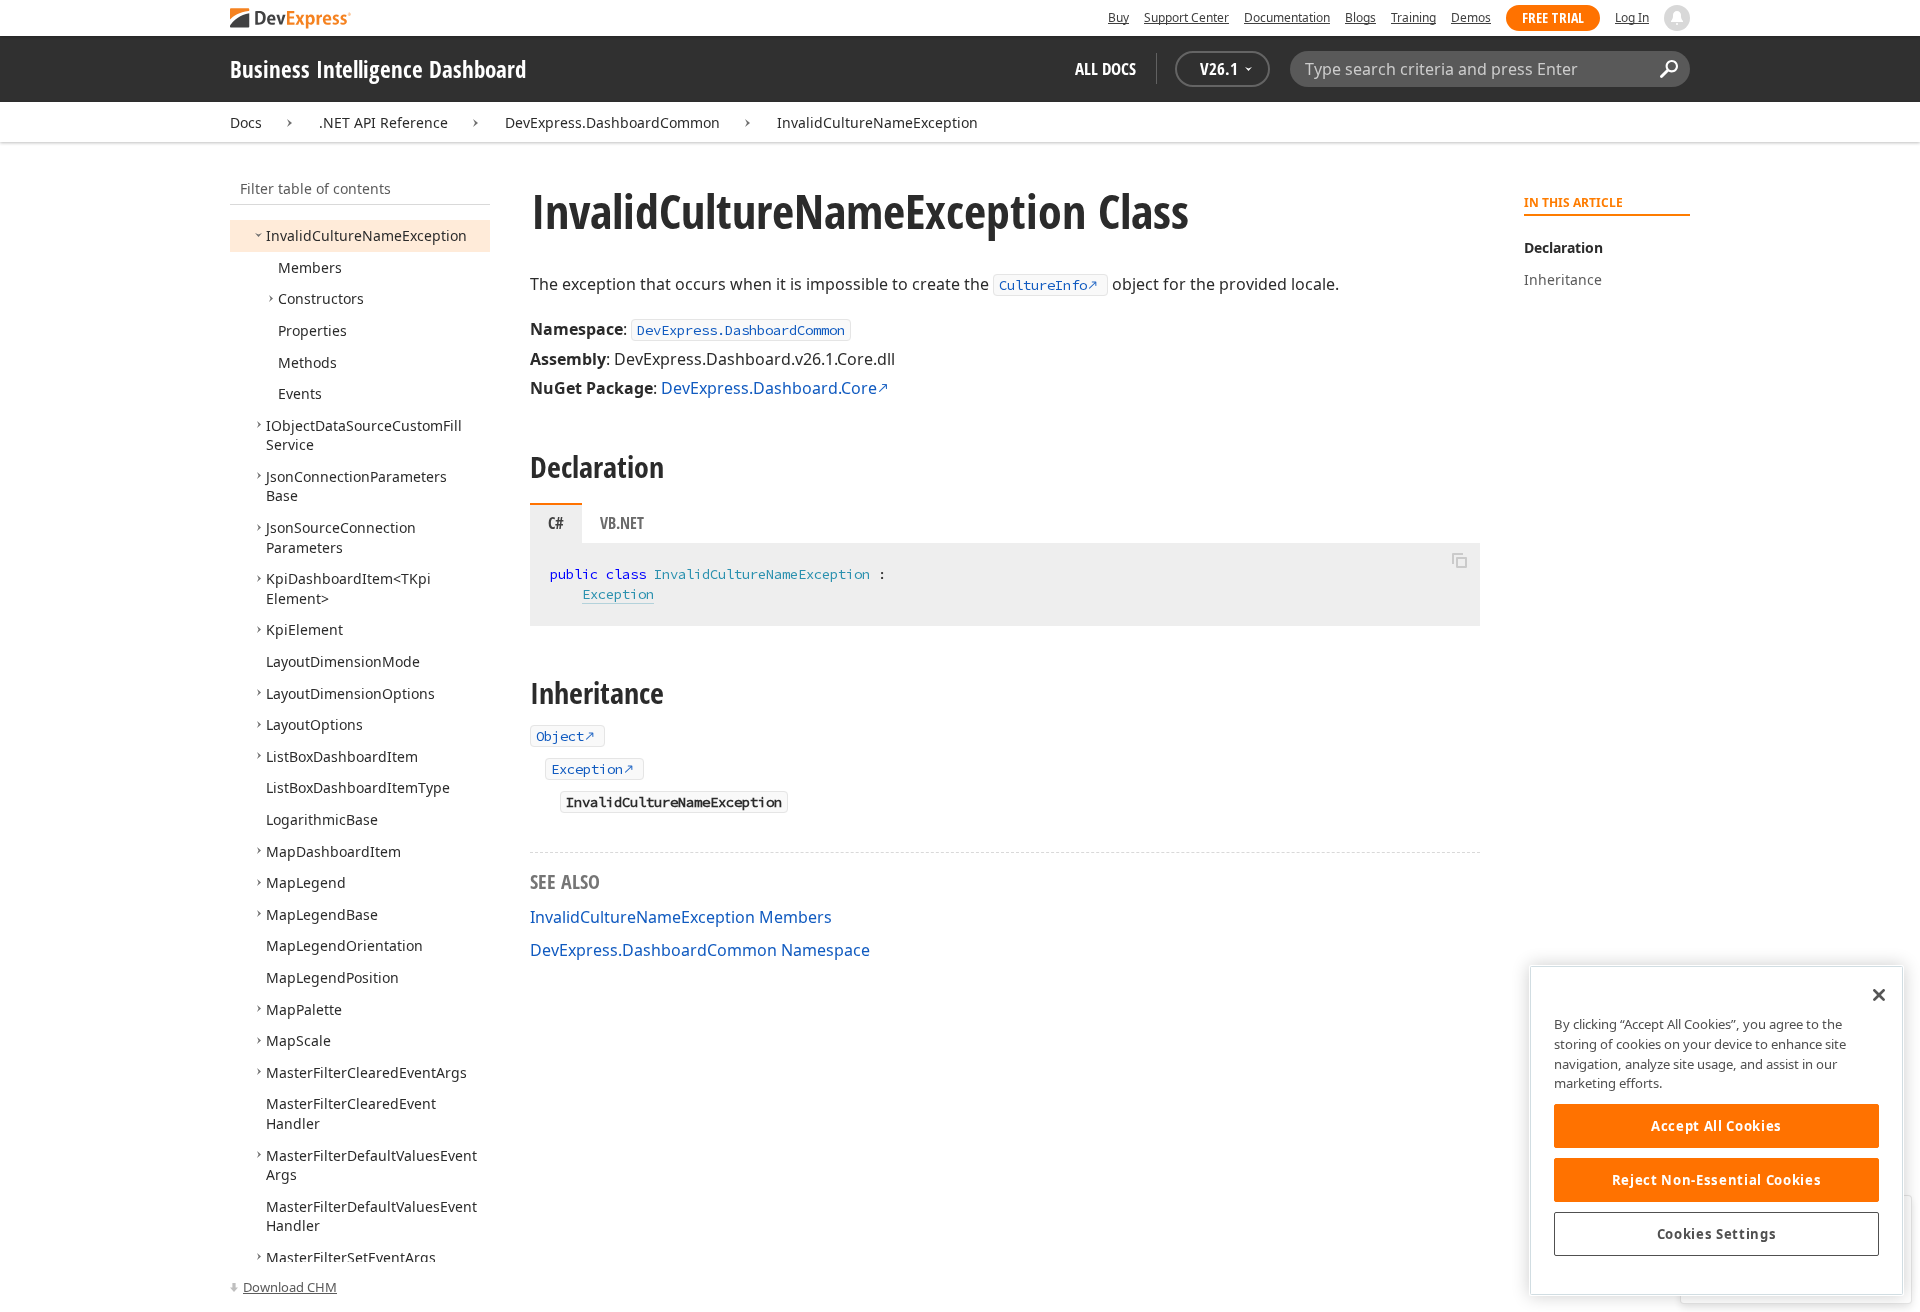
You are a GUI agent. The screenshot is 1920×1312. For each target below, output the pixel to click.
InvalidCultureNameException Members (681, 917)
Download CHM (290, 1287)
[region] (1716, 1130)
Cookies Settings (1717, 1234)
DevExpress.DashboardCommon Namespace (700, 950)
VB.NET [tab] (622, 523)
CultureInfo (1043, 285)
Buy (1118, 17)
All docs (1105, 68)
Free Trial (1553, 17)
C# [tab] (556, 523)
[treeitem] (366, 235)
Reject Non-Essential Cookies (1716, 1180)
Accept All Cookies (1716, 1126)
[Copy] (1459, 560)
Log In (1632, 17)
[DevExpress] (291, 19)
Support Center (1186, 17)
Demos (1471, 17)
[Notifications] (1677, 18)
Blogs (1360, 17)
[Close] (1879, 995)
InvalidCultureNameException (877, 122)
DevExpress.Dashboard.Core (769, 388)
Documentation (1287, 17)
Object (560, 736)
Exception (618, 594)
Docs (246, 122)
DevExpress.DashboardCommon (612, 122)
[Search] (1668, 69)
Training (1413, 17)
